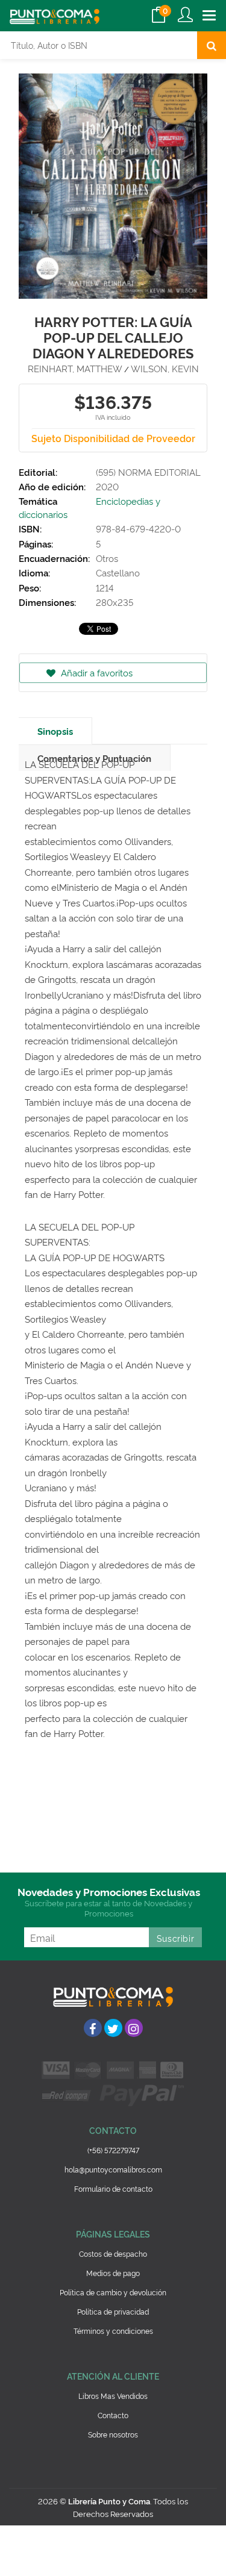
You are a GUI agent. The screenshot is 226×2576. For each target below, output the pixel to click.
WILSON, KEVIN (165, 368)
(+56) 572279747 (113, 2150)
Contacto (113, 2415)
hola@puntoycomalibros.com (113, 2169)
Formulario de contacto (113, 2188)
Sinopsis (55, 731)
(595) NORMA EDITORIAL (148, 472)
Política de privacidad (113, 2311)
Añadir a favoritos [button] (96, 672)
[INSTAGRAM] (134, 2028)
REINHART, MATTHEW (75, 368)
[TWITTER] (113, 2028)
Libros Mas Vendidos (113, 2396)
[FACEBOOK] (93, 2028)
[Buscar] (212, 45)
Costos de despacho (113, 2253)
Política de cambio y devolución (113, 2292)
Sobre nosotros (113, 2434)
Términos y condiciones (113, 2331)
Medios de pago (113, 2273)
